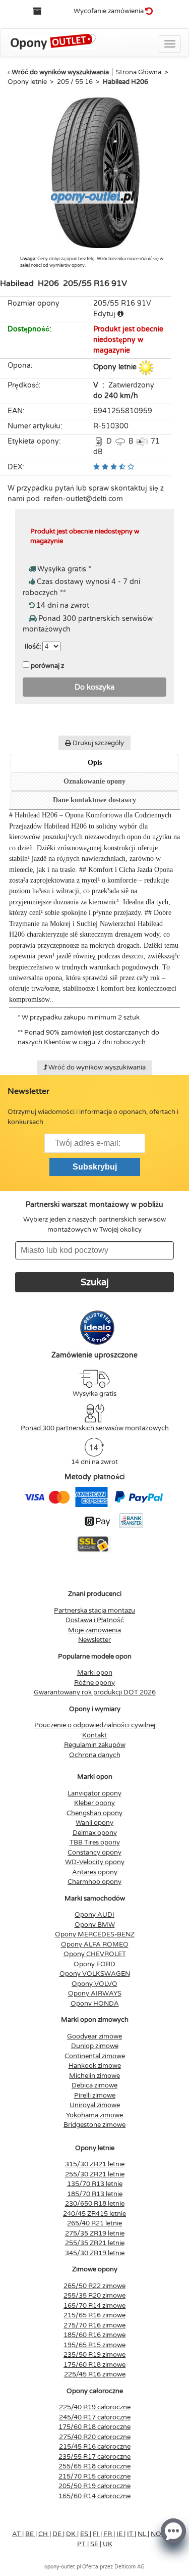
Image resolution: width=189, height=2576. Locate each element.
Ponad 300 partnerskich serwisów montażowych (95, 1428)
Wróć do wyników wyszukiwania (60, 72)
